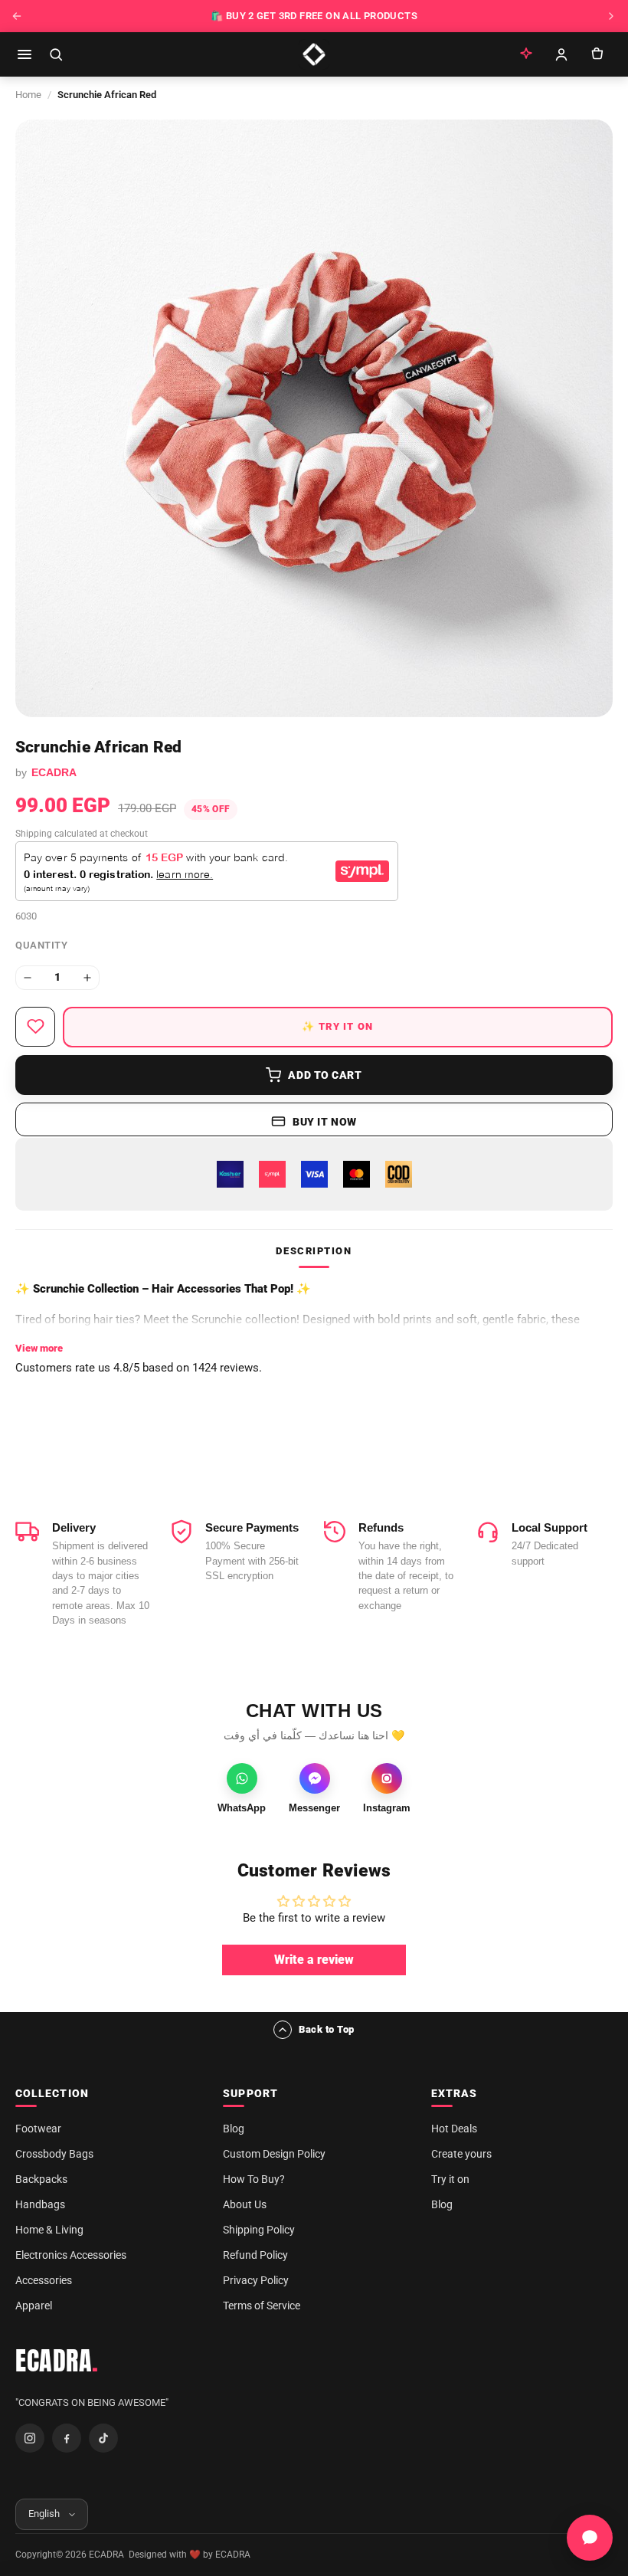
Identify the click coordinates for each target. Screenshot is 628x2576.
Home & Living (49, 2230)
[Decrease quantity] (28, 978)
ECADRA (57, 2361)
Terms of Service (262, 2306)
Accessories (44, 2280)
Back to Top (327, 2029)
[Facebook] (67, 2438)
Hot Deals (454, 2129)
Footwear (38, 2129)
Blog (234, 2129)
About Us (245, 2204)
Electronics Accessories (71, 2255)
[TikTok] (103, 2438)
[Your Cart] (597, 54)
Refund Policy (255, 2255)
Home (28, 95)
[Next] (611, 16)
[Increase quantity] (87, 978)
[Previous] (17, 16)
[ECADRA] (314, 54)
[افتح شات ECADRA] (590, 2538)
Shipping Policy (259, 2230)
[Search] (56, 54)
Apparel (34, 2306)
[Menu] (25, 54)
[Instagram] (30, 2438)
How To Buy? (254, 2179)
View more (39, 1348)
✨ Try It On (337, 1026)
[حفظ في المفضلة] (35, 1027)
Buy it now (325, 1122)
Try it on (450, 2179)
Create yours (461, 2154)
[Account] (561, 54)
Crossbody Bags (54, 2154)
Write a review (314, 1960)
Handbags (40, 2204)
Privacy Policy (256, 2280)
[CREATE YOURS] (526, 54)
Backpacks (41, 2179)
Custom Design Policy (274, 2154)
